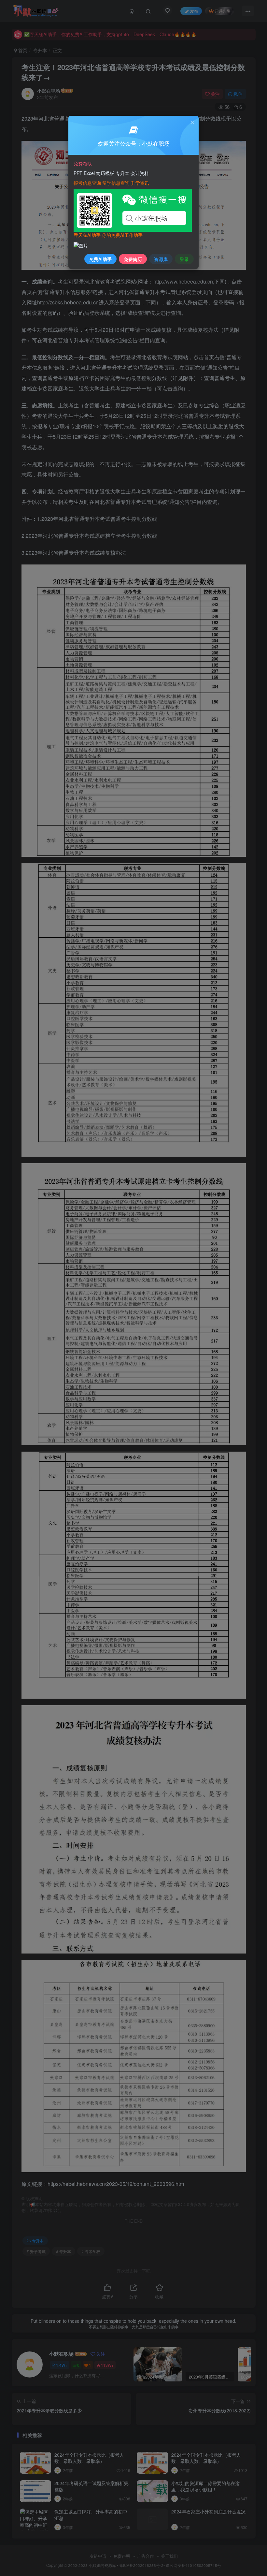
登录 (184, 259)
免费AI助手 (100, 259)
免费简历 (133, 259)
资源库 (161, 259)
